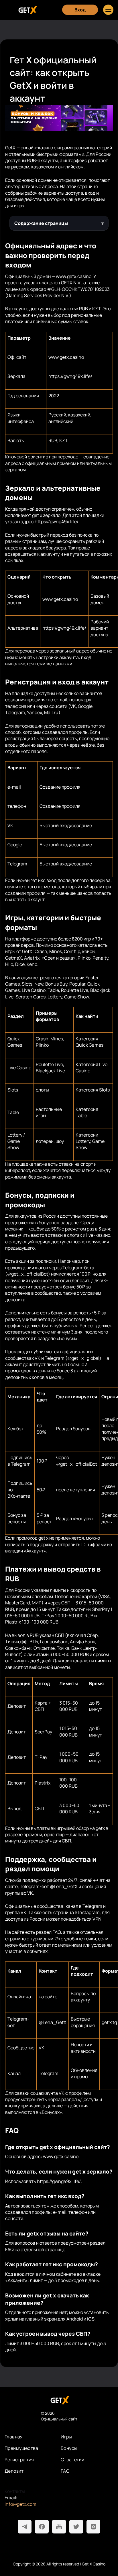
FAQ (65, 2471)
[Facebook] (42, 2527)
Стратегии (73, 2460)
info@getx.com (20, 2504)
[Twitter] (76, 2527)
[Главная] (27, 10)
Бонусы (69, 2448)
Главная (14, 2437)
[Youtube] (59, 2527)
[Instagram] (93, 2527)
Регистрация (19, 2460)
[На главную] (59, 2400)
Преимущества (21, 2448)
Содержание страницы (41, 223)
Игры (66, 2437)
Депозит (14, 2471)
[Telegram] (25, 2527)
